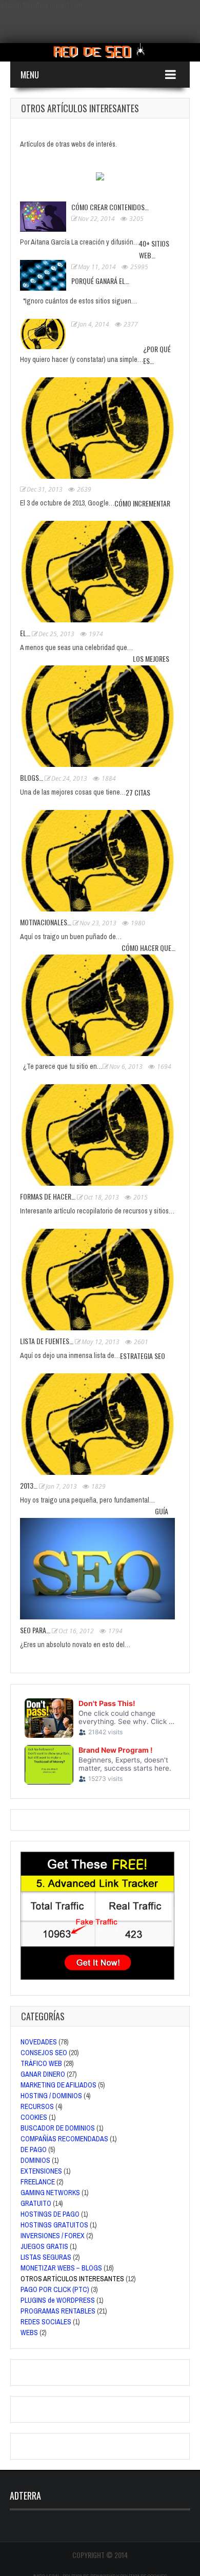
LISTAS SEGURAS (46, 2257)
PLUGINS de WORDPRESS (58, 2300)
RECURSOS (37, 2106)
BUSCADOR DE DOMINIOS (58, 2128)
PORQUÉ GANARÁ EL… (100, 281)
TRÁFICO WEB (41, 2063)
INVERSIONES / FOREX (53, 2236)
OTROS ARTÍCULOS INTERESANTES (72, 2279)
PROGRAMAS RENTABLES (58, 2311)
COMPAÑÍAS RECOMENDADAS (64, 2139)
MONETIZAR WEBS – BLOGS (61, 2268)
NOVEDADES (39, 2042)
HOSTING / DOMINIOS (51, 2096)
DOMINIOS (35, 2160)
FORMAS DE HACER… (48, 1196)
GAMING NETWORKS (50, 2193)
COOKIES (34, 2117)
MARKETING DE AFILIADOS (58, 2085)
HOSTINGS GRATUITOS (54, 2225)
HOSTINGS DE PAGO (50, 2214)
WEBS (29, 2332)
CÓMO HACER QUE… (148, 948)
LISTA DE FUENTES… (47, 1341)
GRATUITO (36, 2203)
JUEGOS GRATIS (44, 2246)
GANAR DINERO (43, 2074)
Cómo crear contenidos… (110, 207)
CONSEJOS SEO (44, 2053)
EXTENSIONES (41, 2171)
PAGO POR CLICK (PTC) (55, 2289)
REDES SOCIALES (46, 2322)
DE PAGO (34, 2149)
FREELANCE (38, 2182)
